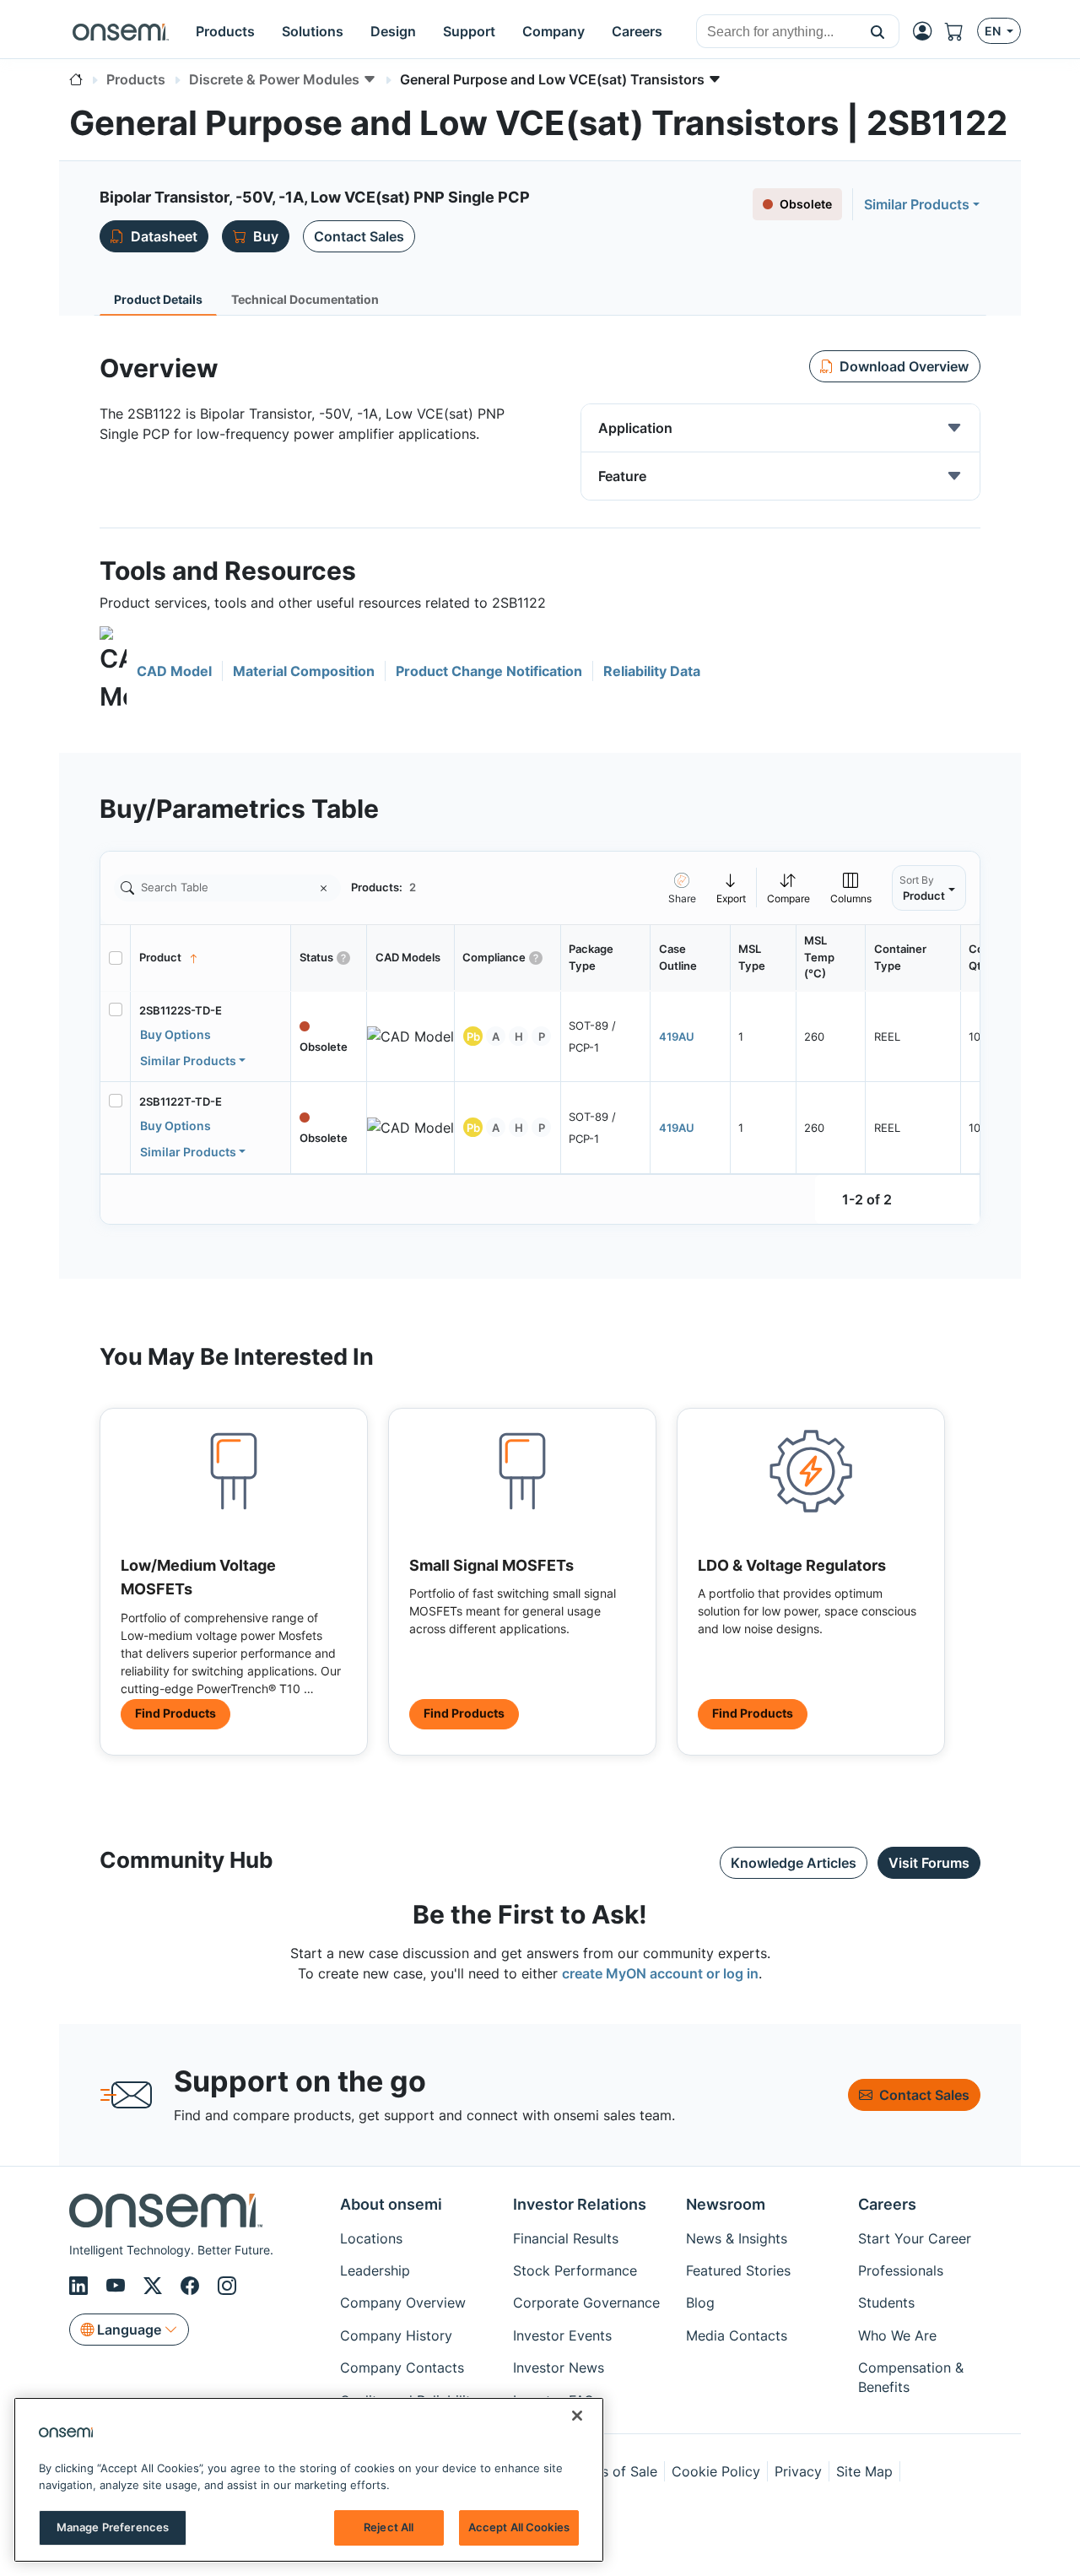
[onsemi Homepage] (121, 31)
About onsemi (391, 2204)
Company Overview (403, 2303)
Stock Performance (575, 2270)
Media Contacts (737, 2335)
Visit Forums (929, 1863)
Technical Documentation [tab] (305, 299)
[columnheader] (211, 958)
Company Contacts (402, 2368)
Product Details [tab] (158, 299)
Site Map (864, 2471)
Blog (700, 2303)
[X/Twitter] (155, 2286)
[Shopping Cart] (961, 31)
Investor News (559, 2368)
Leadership (375, 2270)
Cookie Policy (716, 2471)
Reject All (389, 2527)
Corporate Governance (586, 2303)
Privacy (798, 2471)
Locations (371, 2238)
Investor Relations (580, 2204)
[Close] (577, 2416)
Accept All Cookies (519, 2527)
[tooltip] (732, 888)
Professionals (901, 2270)
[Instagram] (227, 2286)
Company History (396, 2335)
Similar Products (917, 204)
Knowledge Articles (794, 1863)
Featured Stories (738, 2270)
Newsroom (726, 2204)
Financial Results (566, 2238)
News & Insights (737, 2238)
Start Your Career (915, 2238)
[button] (878, 31)
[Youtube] (118, 2286)
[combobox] (777, 32)
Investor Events (562, 2335)
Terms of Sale (613, 2471)
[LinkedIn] (81, 2286)
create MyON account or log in (660, 1973)
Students (886, 2303)
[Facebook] (192, 2286)
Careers (887, 2204)
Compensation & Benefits (911, 2377)
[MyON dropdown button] (927, 31)
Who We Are (897, 2335)
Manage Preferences (113, 2527)
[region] (309, 2480)
